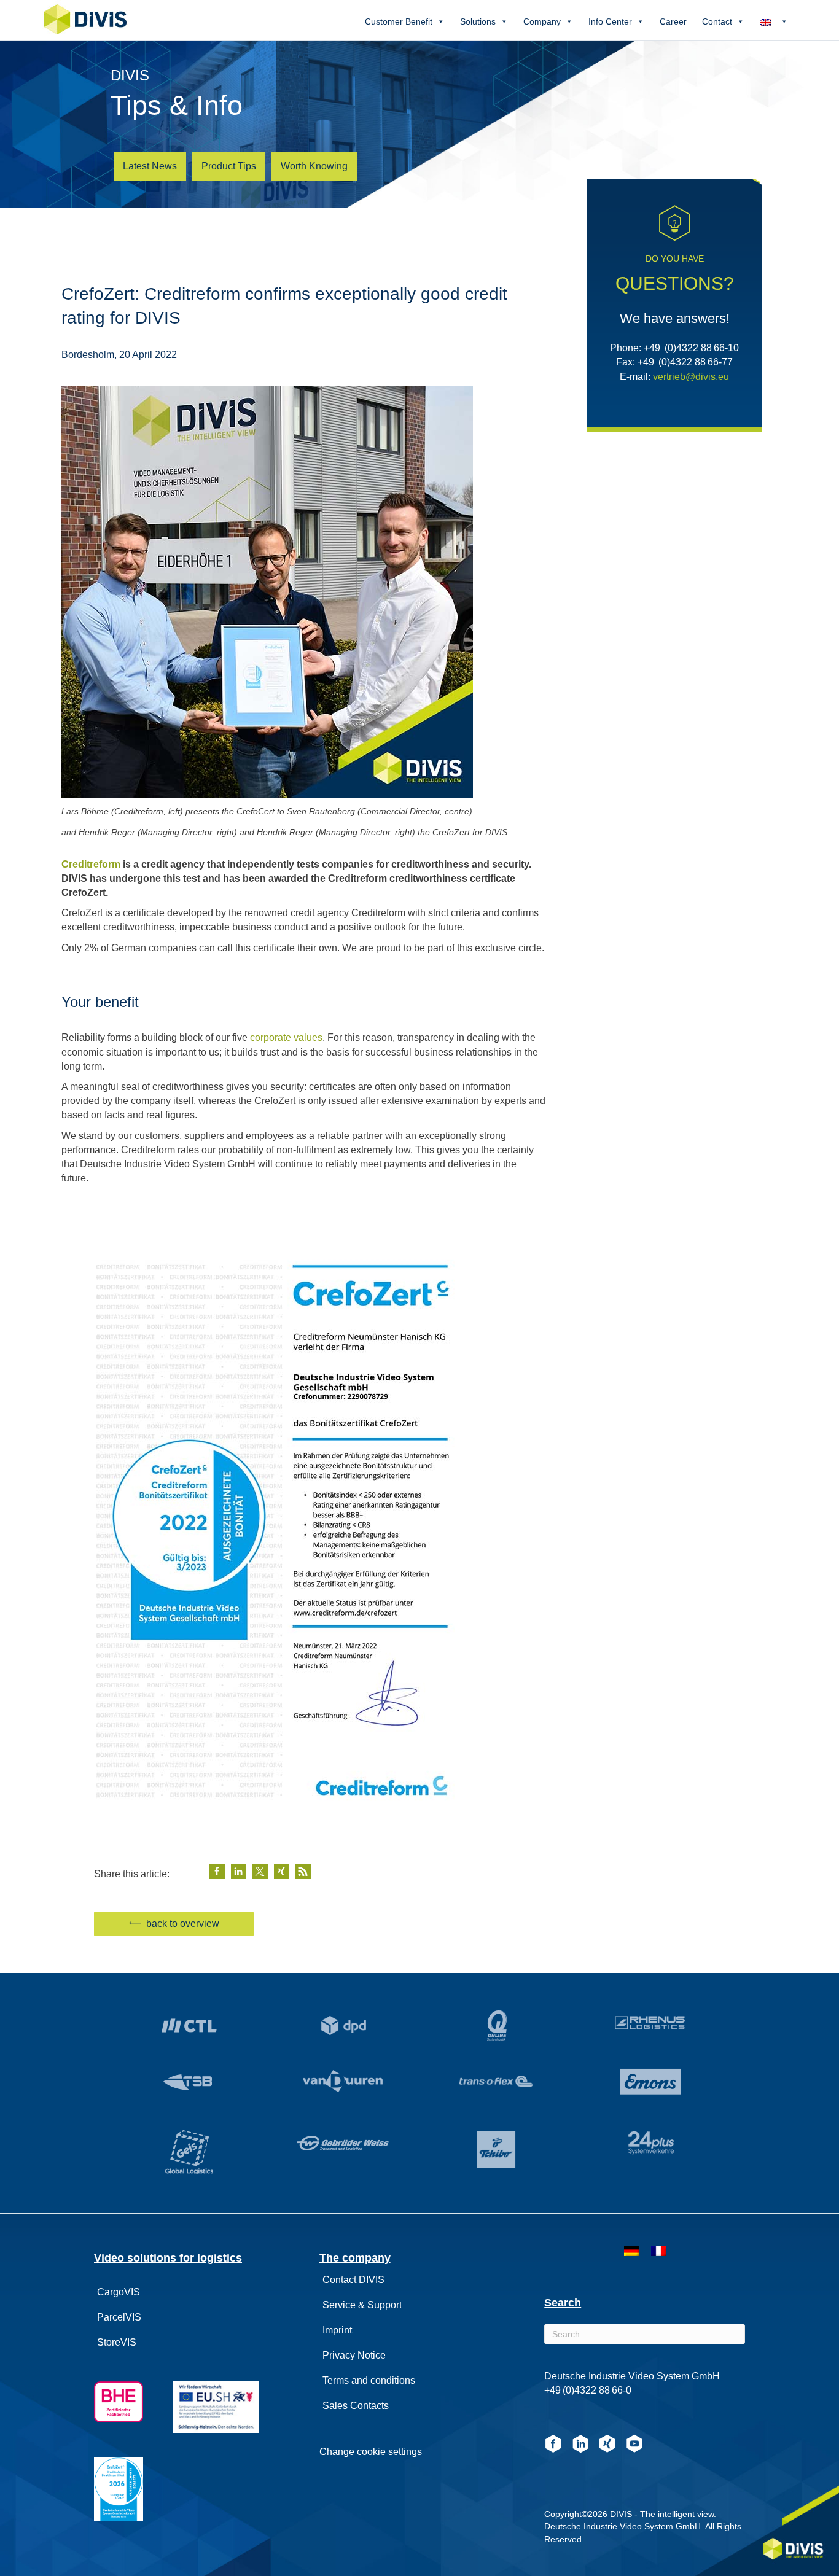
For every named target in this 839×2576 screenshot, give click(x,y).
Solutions (478, 21)
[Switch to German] (631, 2252)
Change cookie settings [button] (371, 2452)
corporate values (286, 1037)
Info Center (610, 21)
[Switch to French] (658, 2252)
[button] (217, 1871)
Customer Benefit (399, 21)
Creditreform (91, 864)
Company (542, 21)
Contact (717, 21)
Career (673, 21)
